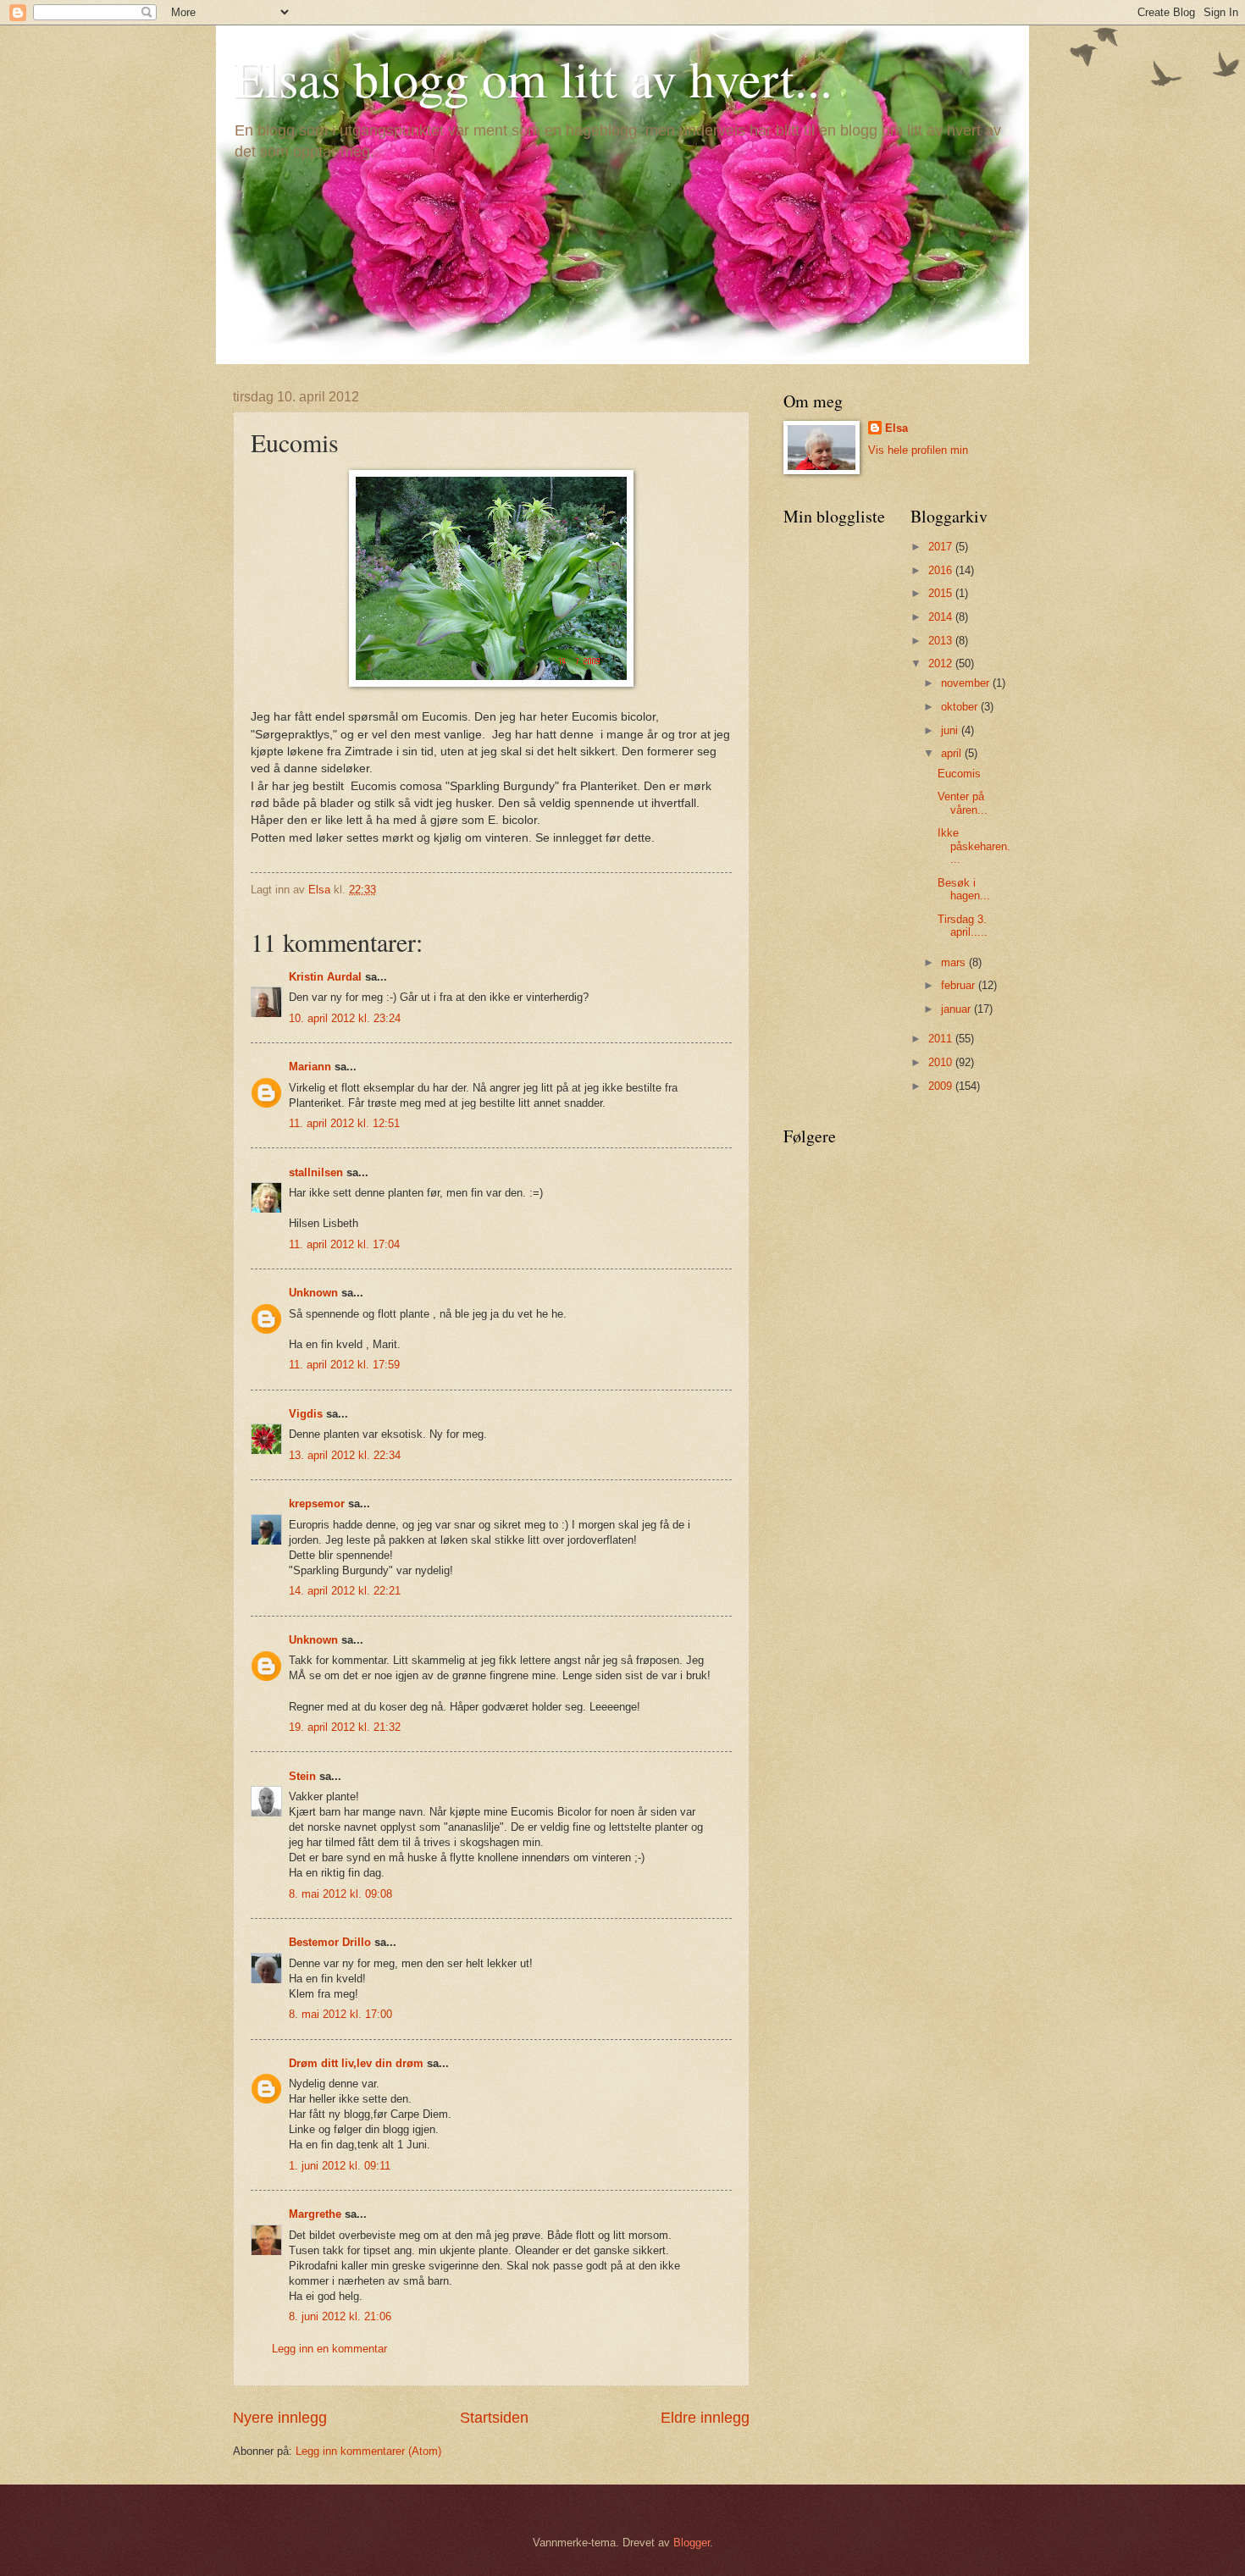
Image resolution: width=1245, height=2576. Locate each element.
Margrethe (315, 2214)
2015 (942, 593)
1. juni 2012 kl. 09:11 (340, 2166)
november (967, 683)
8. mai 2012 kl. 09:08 (340, 1894)
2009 (942, 1086)
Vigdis (306, 1414)
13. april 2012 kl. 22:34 (345, 1455)
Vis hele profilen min (918, 450)
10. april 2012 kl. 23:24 (345, 1018)
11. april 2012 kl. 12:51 (344, 1123)
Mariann (310, 1067)
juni (951, 730)
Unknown (313, 1293)
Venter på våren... (963, 803)
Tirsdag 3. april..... (963, 926)
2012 (942, 663)
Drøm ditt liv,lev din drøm (356, 2063)
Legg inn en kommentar (329, 2349)
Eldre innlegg (705, 2418)
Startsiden (494, 2418)
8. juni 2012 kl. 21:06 (340, 2316)
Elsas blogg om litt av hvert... (533, 78)
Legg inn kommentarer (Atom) (368, 2451)
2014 (942, 617)
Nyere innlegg (280, 2418)
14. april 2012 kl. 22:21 (345, 1591)
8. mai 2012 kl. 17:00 (340, 2014)
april (953, 753)
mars (955, 962)
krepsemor (317, 1504)
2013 (942, 641)
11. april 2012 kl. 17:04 (344, 1244)
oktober (961, 707)
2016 (942, 570)
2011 (942, 1039)
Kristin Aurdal (325, 977)
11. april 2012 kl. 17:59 (344, 1365)
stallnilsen (316, 1172)
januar (957, 1009)
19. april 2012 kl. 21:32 (345, 1727)
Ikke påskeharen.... (974, 846)
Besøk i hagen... (964, 889)
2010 (942, 1062)
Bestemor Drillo (330, 1942)
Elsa (896, 428)
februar (960, 985)
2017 (942, 547)
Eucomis (959, 774)
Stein (302, 1776)
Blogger (692, 2543)
